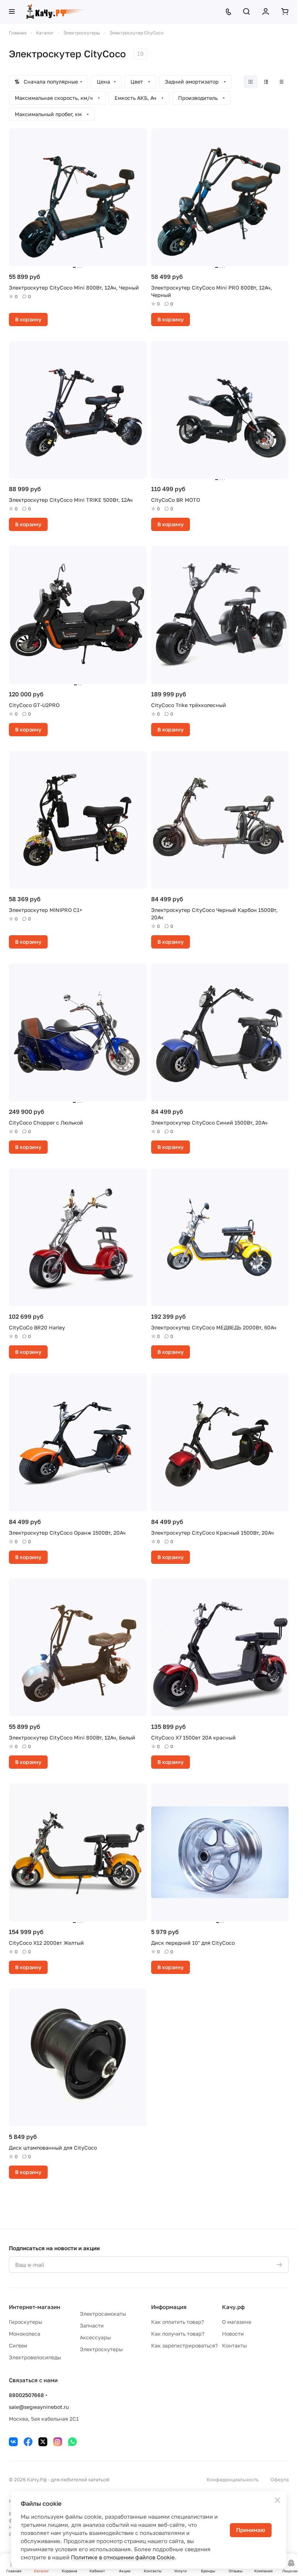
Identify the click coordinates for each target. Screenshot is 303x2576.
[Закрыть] (278, 2500)
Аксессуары (95, 2337)
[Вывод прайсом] (282, 82)
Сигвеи (18, 2345)
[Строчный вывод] (266, 82)
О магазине (237, 2322)
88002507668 (26, 2395)
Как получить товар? (178, 2334)
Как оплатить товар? (178, 2322)
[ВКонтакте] (13, 2442)
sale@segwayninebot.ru (39, 2407)
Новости (233, 2334)
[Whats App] (72, 2442)
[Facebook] (28, 2442)
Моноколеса (25, 2334)
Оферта (280, 2479)
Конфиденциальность (233, 2479)
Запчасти (92, 2325)
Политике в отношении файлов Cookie (123, 2557)
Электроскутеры (101, 2349)
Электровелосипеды (35, 2357)
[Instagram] (58, 2442)
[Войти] (266, 11)
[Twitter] (43, 2442)
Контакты (234, 2345)
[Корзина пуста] (285, 11)
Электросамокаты (103, 2314)
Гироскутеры (25, 2322)
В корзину (28, 319)
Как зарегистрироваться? (184, 2345)
